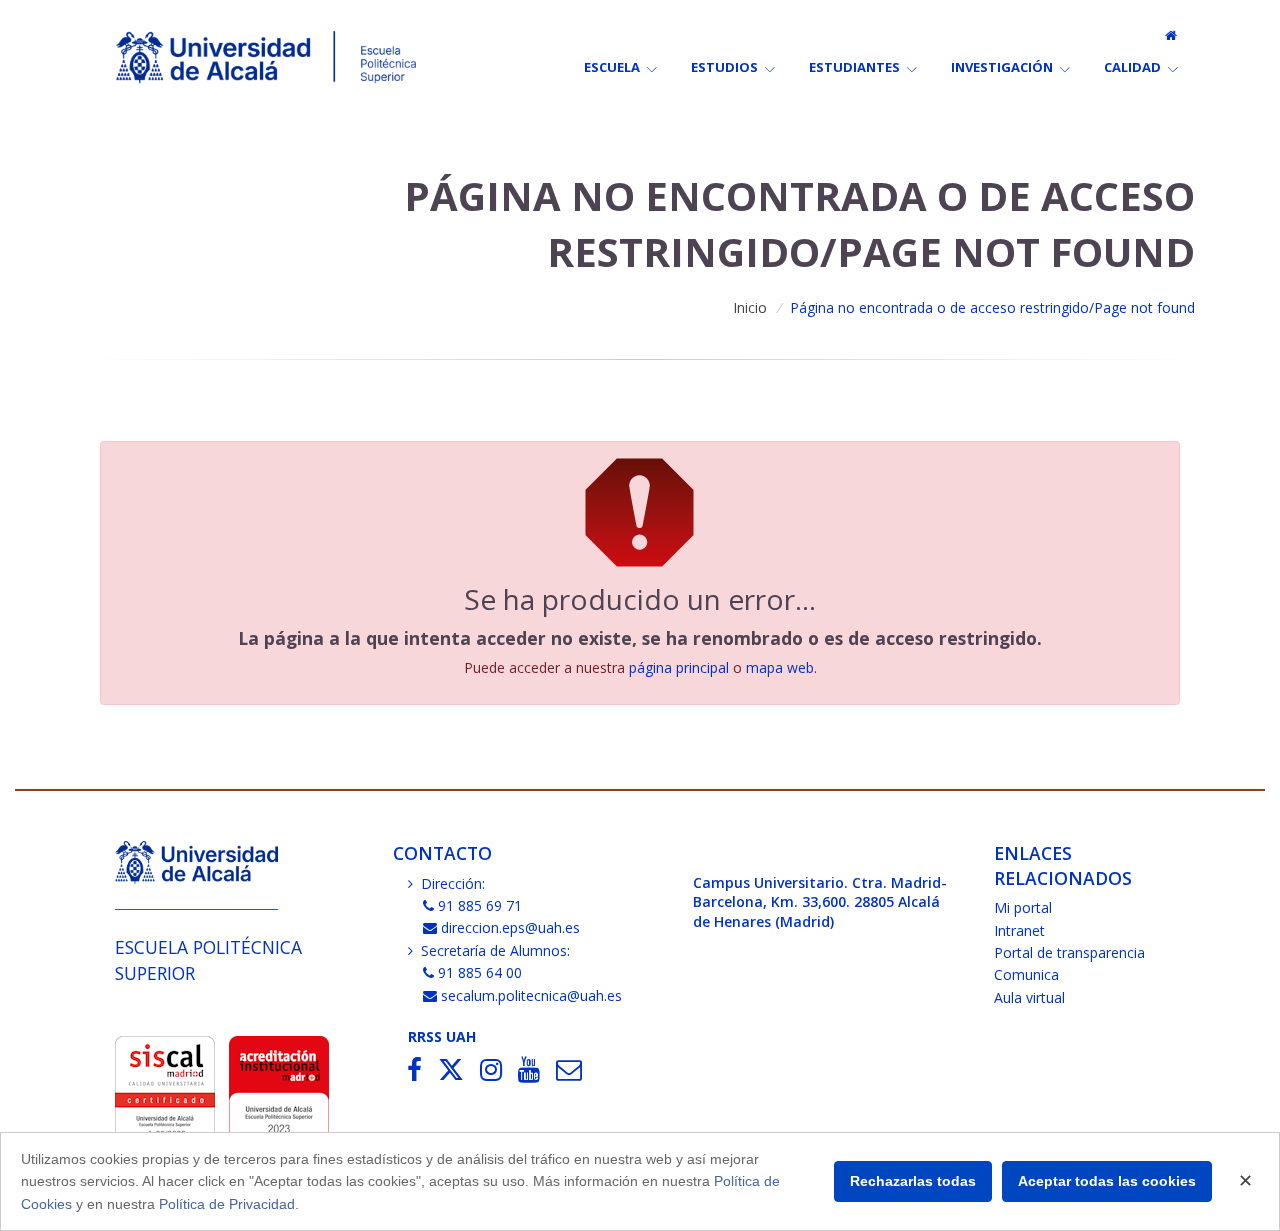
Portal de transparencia (1069, 952)
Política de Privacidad (227, 1204)
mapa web (780, 667)
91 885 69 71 (480, 905)
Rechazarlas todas (913, 1181)
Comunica (1026, 974)
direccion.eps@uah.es (510, 927)
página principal (679, 667)
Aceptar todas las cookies (1107, 1181)
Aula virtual (1029, 997)
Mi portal (1023, 907)
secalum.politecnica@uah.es (531, 995)
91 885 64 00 (480, 972)
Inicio (750, 307)
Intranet (1019, 930)
